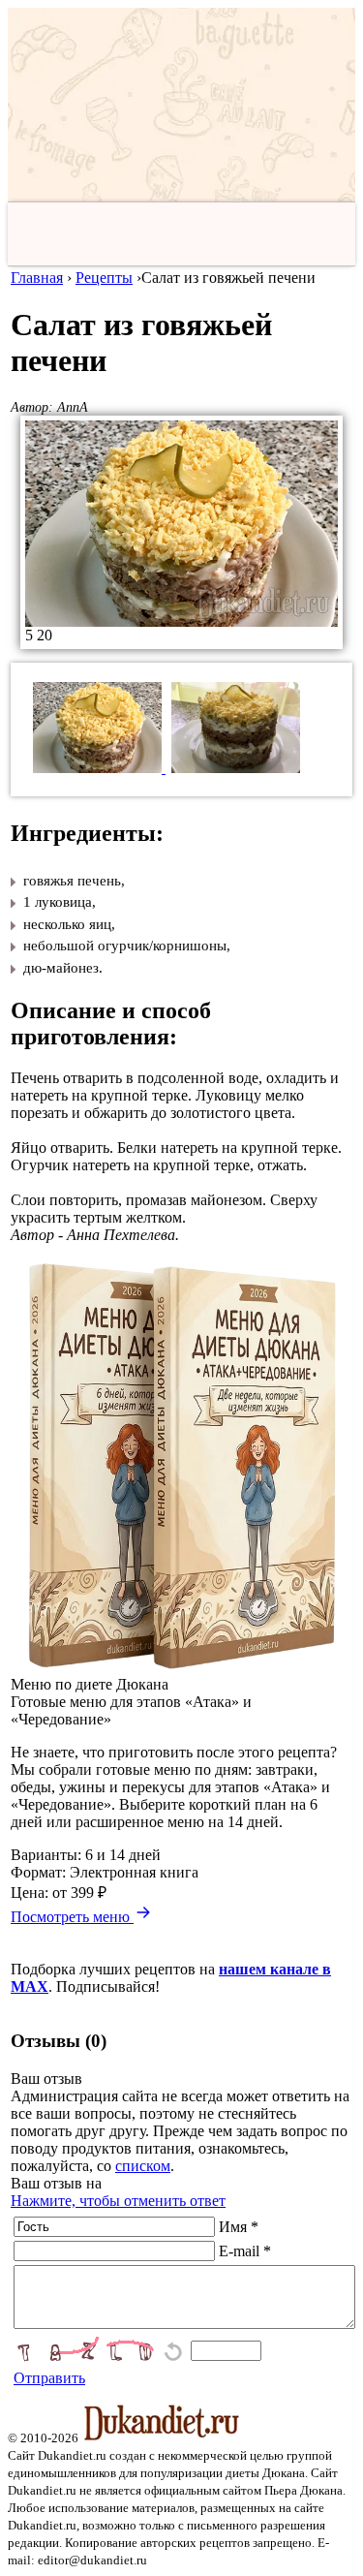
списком (143, 2166)
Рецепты (104, 278)
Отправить (49, 2378)
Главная (37, 278)
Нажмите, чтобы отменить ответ (118, 2201)
